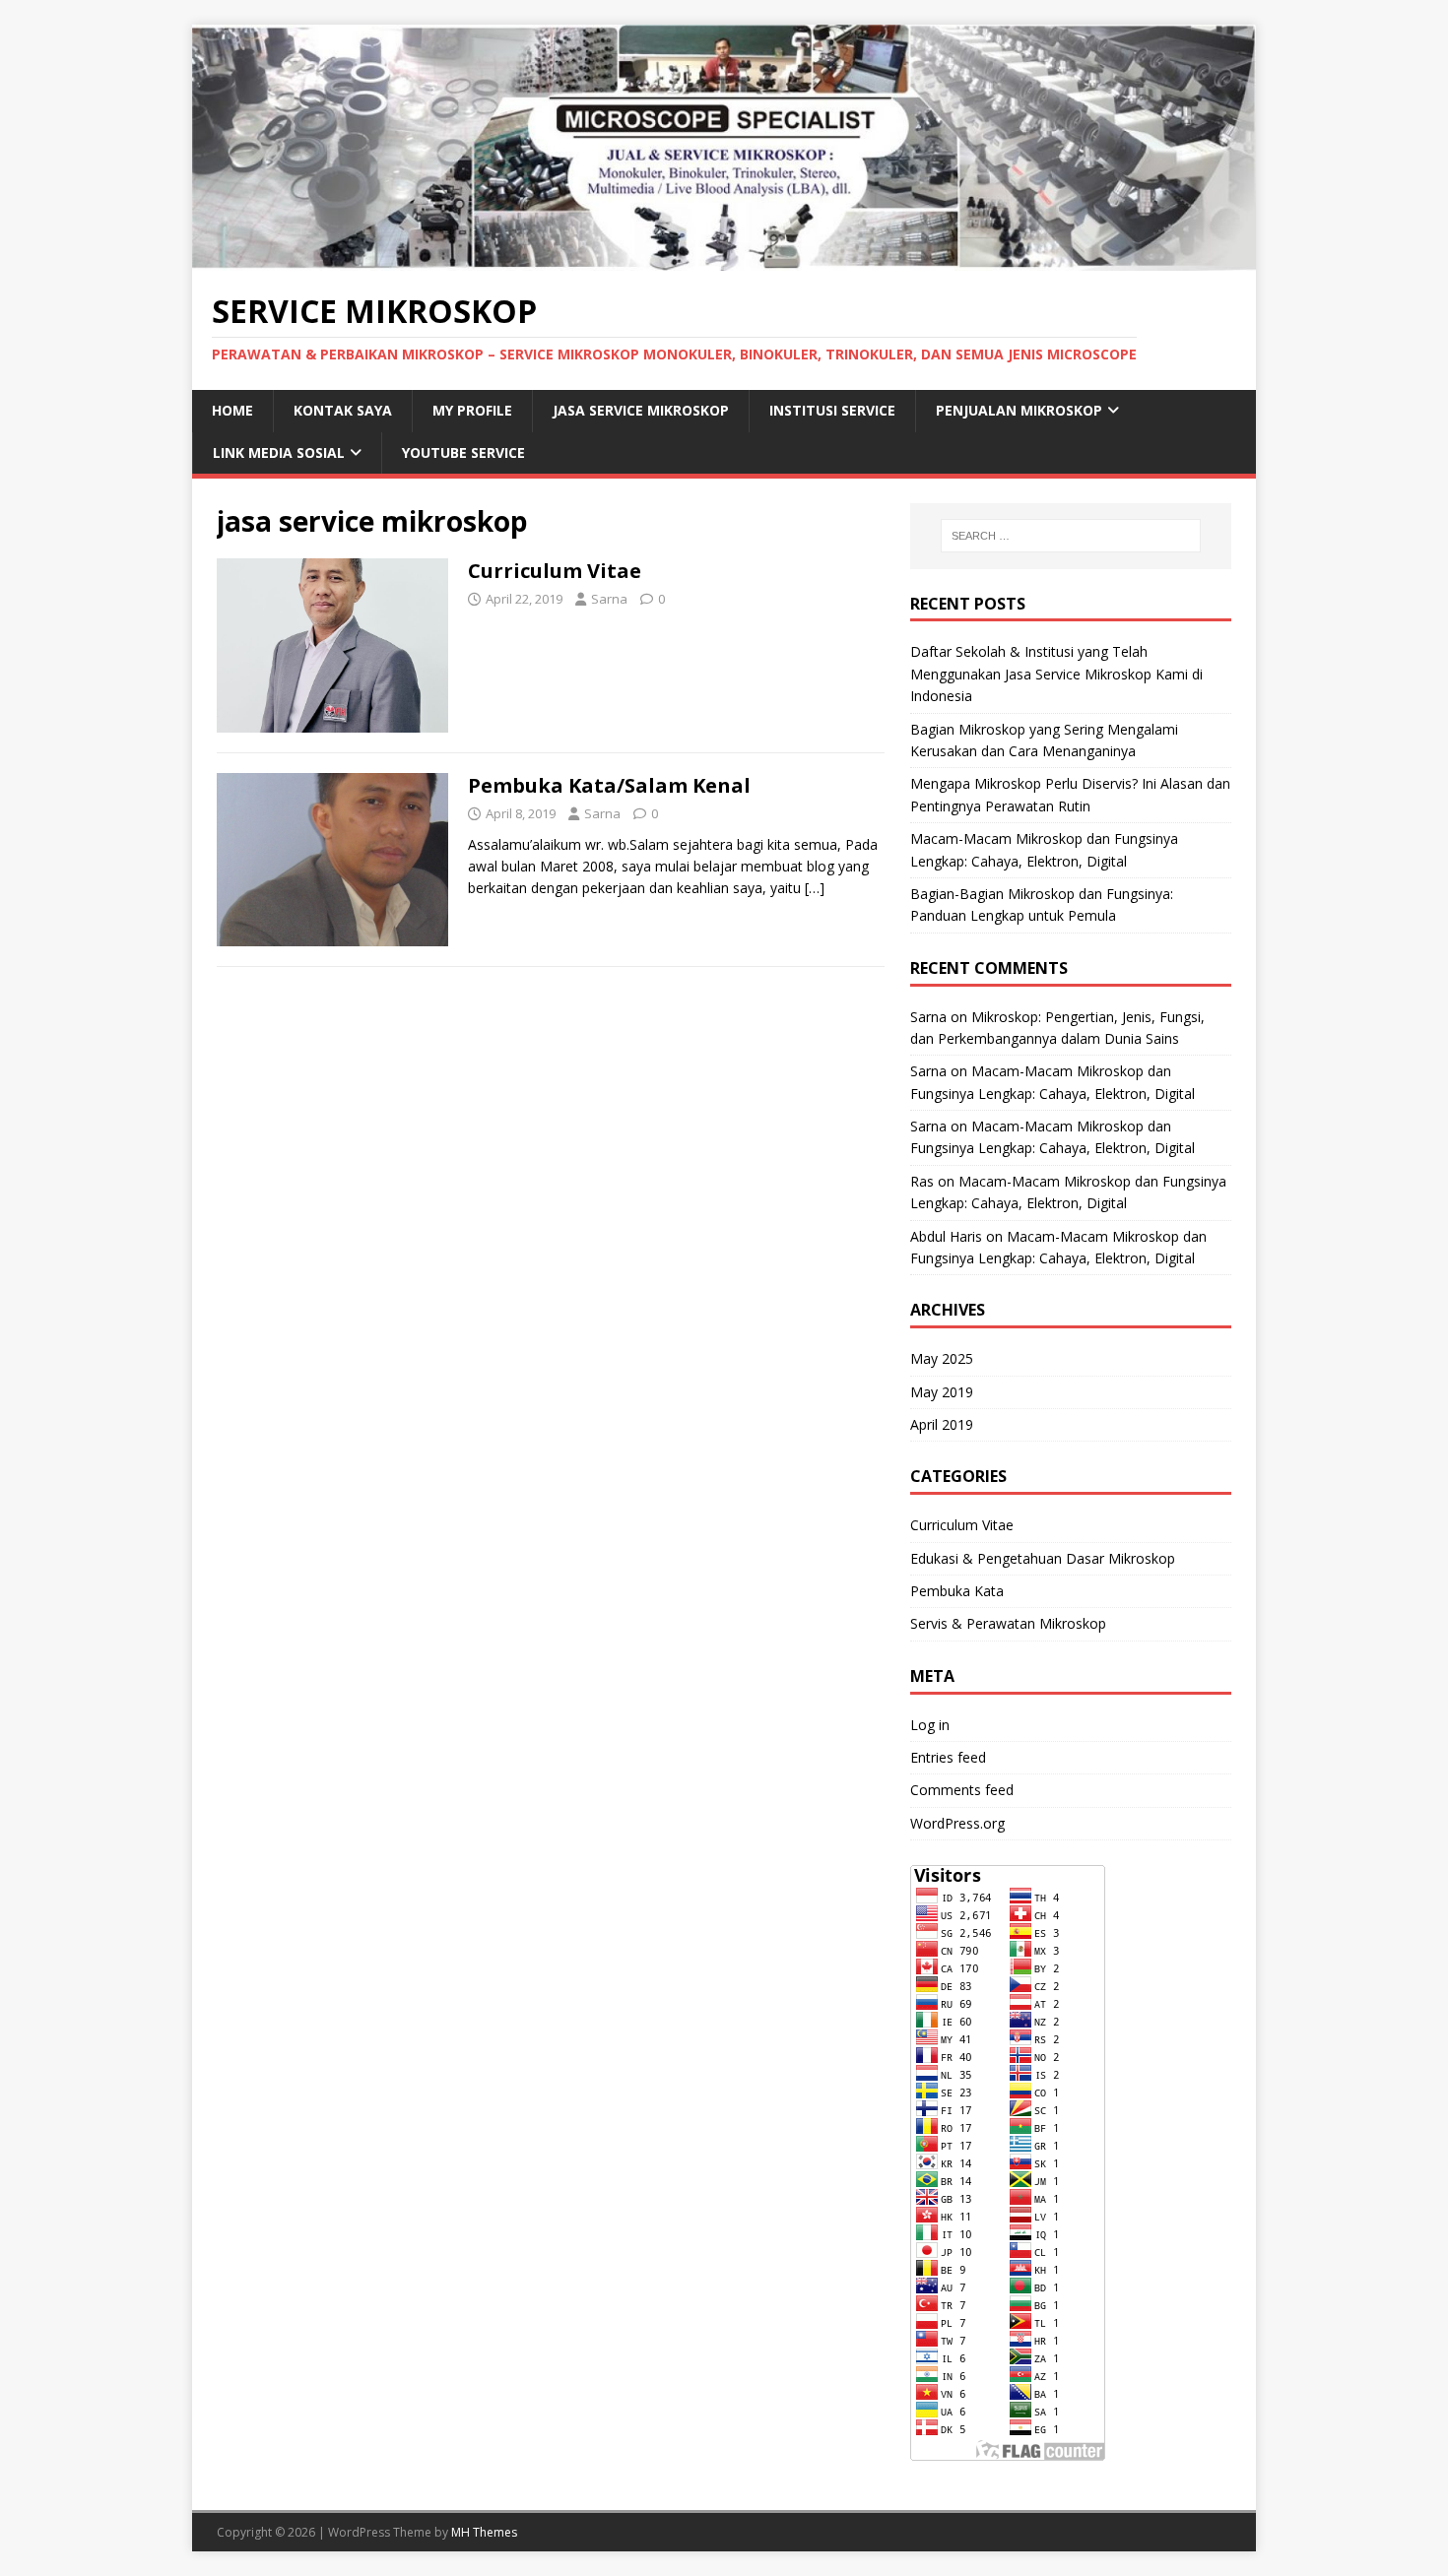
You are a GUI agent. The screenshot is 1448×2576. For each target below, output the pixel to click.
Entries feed (948, 1757)
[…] (815, 888)
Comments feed (962, 1790)
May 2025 (942, 1358)
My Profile (472, 410)
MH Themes (484, 2532)
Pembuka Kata (957, 1591)
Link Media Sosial (279, 452)
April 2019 (942, 1424)
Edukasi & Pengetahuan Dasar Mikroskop (1043, 1558)
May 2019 (942, 1392)
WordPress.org (957, 1823)
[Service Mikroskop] (724, 258)
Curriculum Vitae (555, 571)
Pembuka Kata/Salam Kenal (609, 785)
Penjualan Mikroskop (1019, 410)
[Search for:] (1071, 536)
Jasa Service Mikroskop (641, 410)
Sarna (609, 599)
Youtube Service (463, 452)
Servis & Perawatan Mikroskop (1008, 1623)
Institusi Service (832, 410)
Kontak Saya (343, 410)
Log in (930, 1725)
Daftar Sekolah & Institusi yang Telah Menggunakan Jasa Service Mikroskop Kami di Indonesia (1056, 674)
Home (232, 410)
